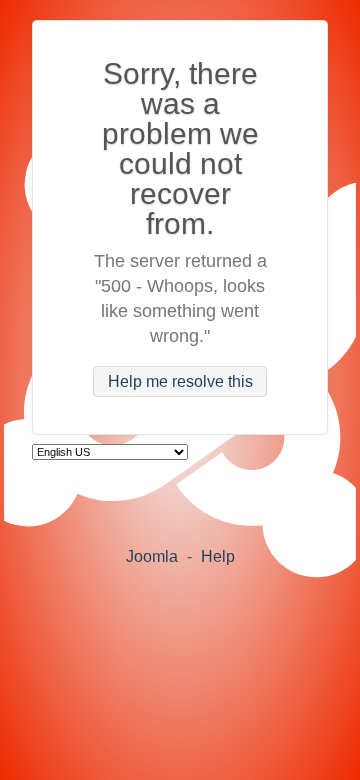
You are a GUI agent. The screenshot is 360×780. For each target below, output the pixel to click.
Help (218, 556)
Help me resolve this (180, 381)
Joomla (152, 556)
